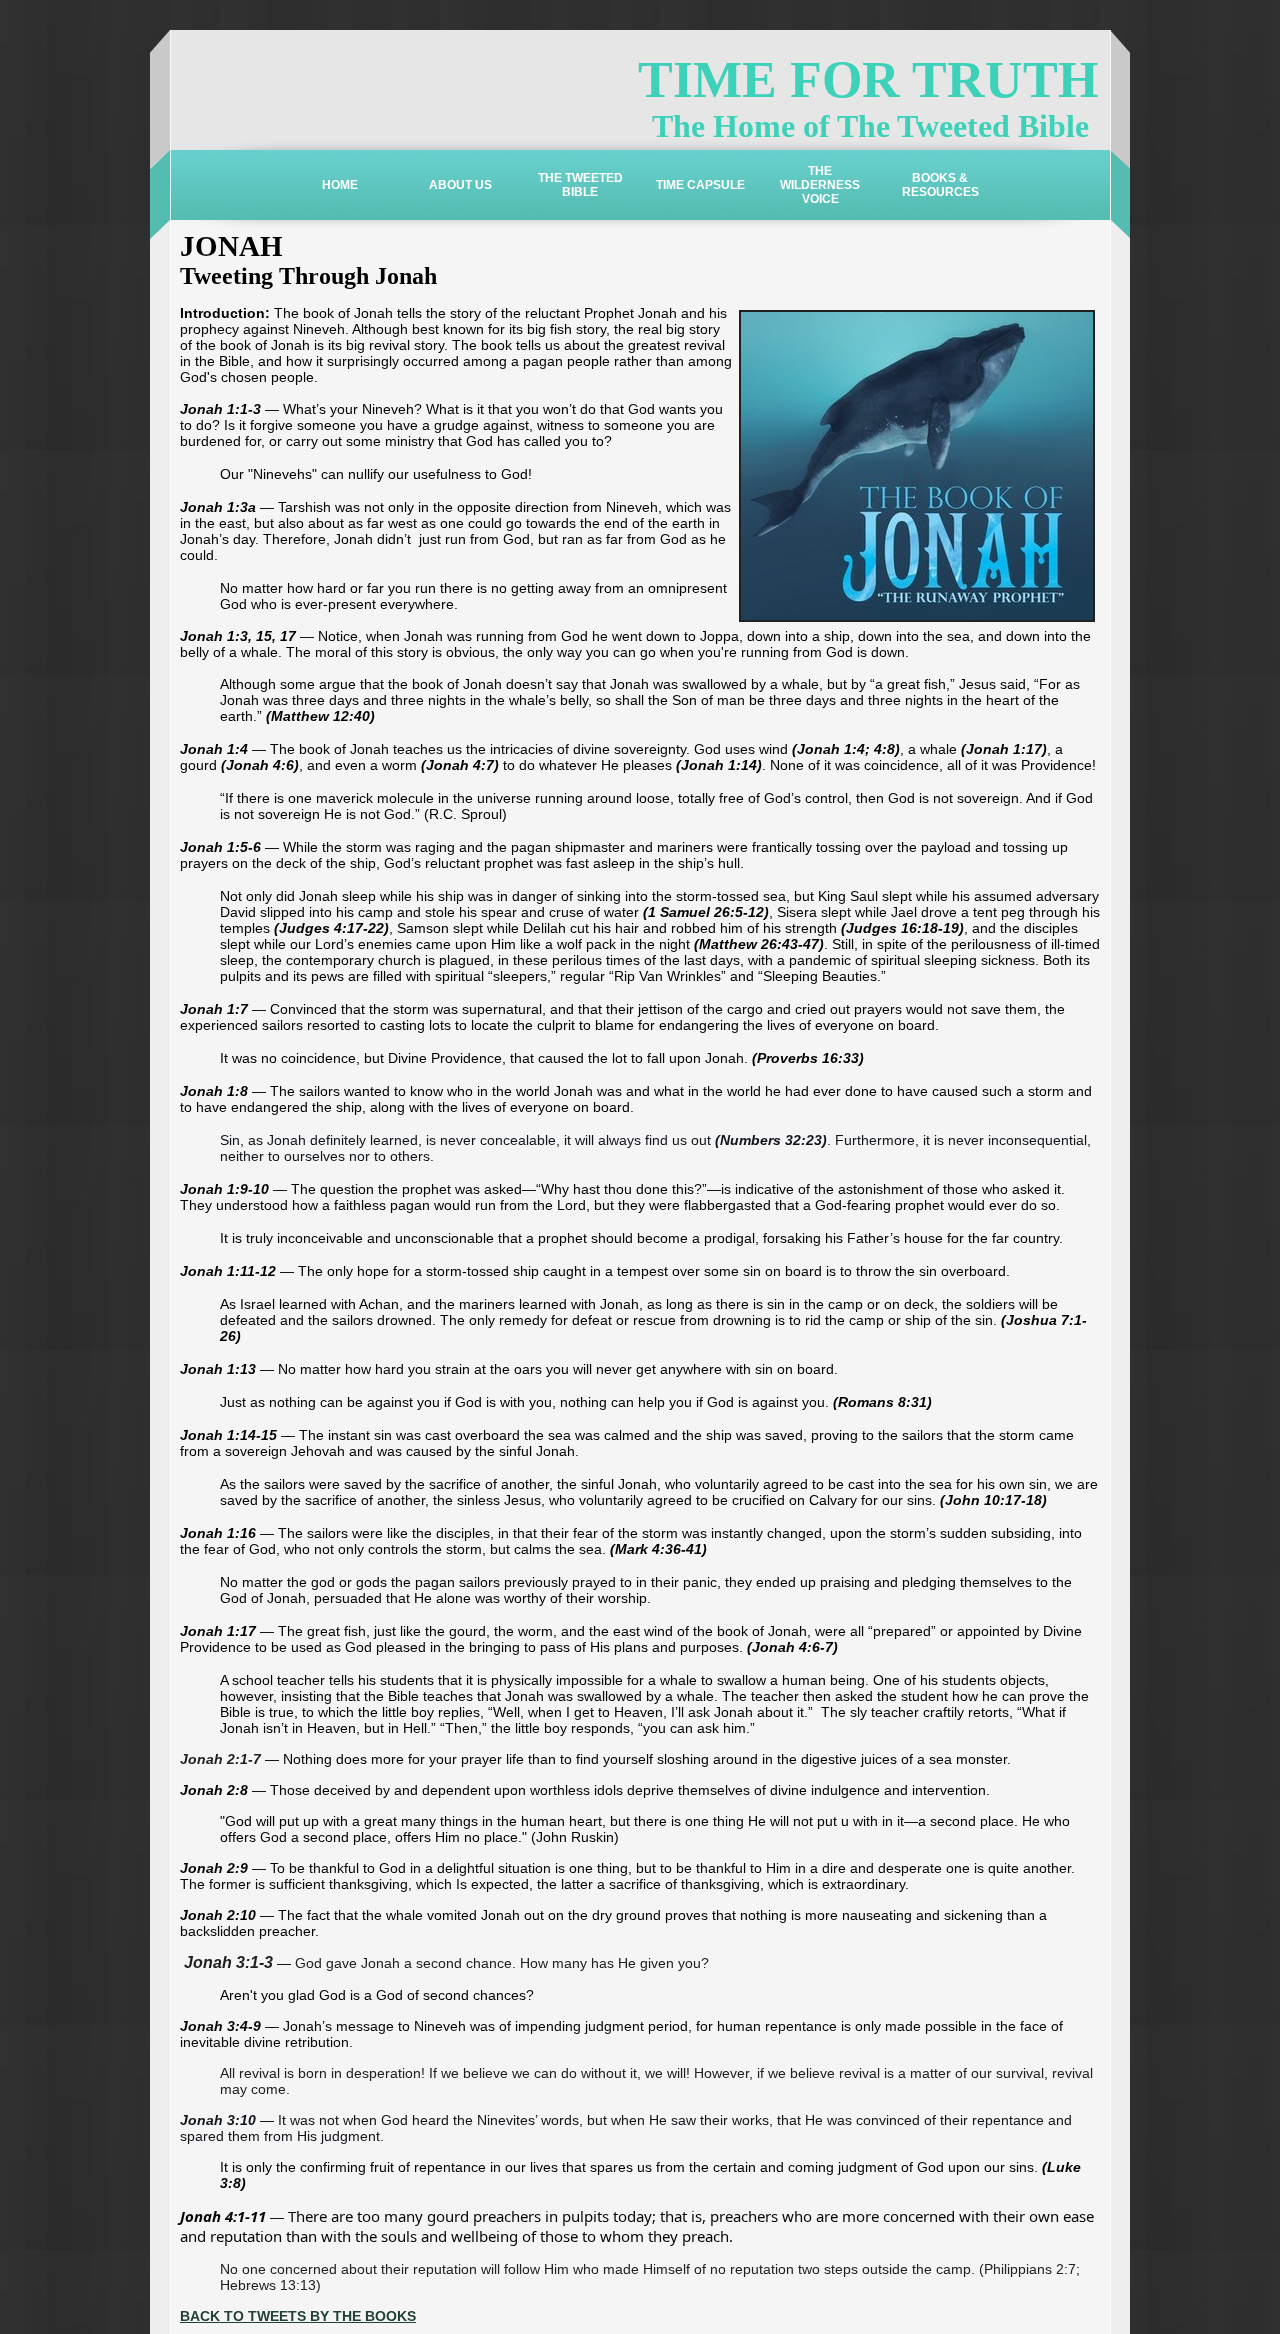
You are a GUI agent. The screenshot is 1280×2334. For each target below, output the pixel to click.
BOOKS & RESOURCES (940, 185)
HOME (340, 185)
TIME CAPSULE (700, 185)
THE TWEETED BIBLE (580, 185)
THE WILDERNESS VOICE (820, 185)
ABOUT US (460, 185)
